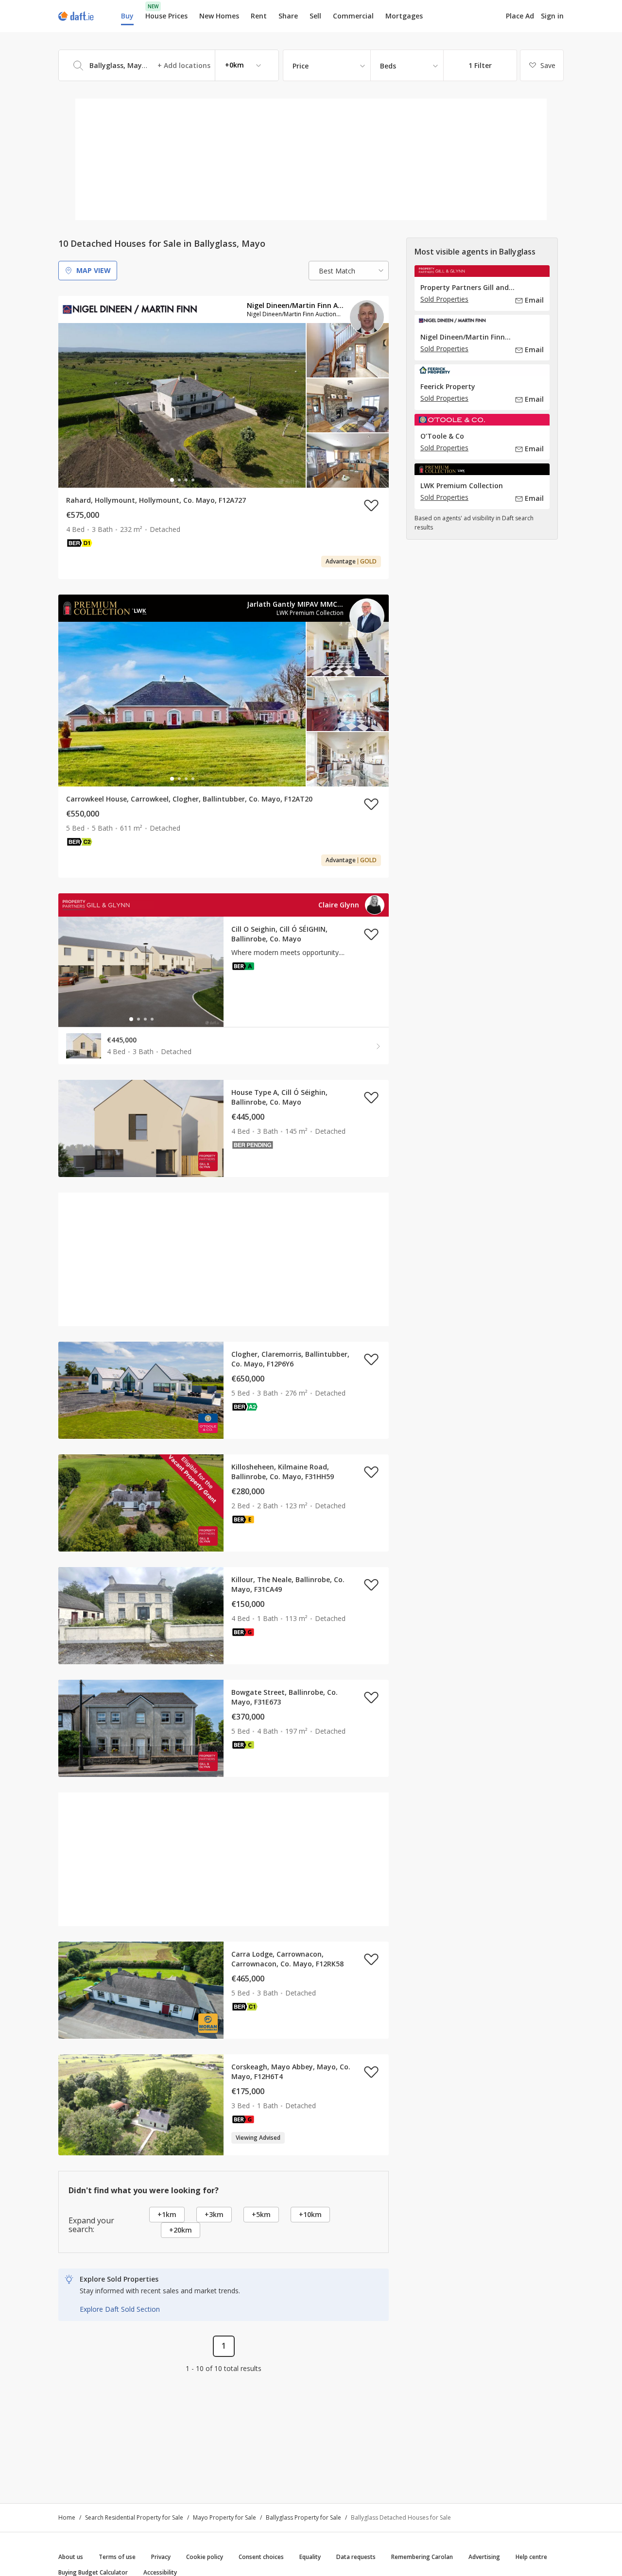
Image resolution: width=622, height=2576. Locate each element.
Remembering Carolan (422, 2557)
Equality (310, 2557)
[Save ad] (371, 505)
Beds (388, 66)
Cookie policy (205, 2557)
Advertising (484, 2557)
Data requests (356, 2557)
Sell (315, 16)
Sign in (552, 16)
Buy (127, 16)
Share (288, 16)
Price (301, 66)
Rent (259, 16)
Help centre (531, 2557)
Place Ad (520, 16)
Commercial (353, 16)
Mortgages (404, 16)
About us (71, 2557)
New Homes (219, 16)
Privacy (161, 2557)
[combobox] (169, 65)
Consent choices (261, 2557)
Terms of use (117, 2557)
